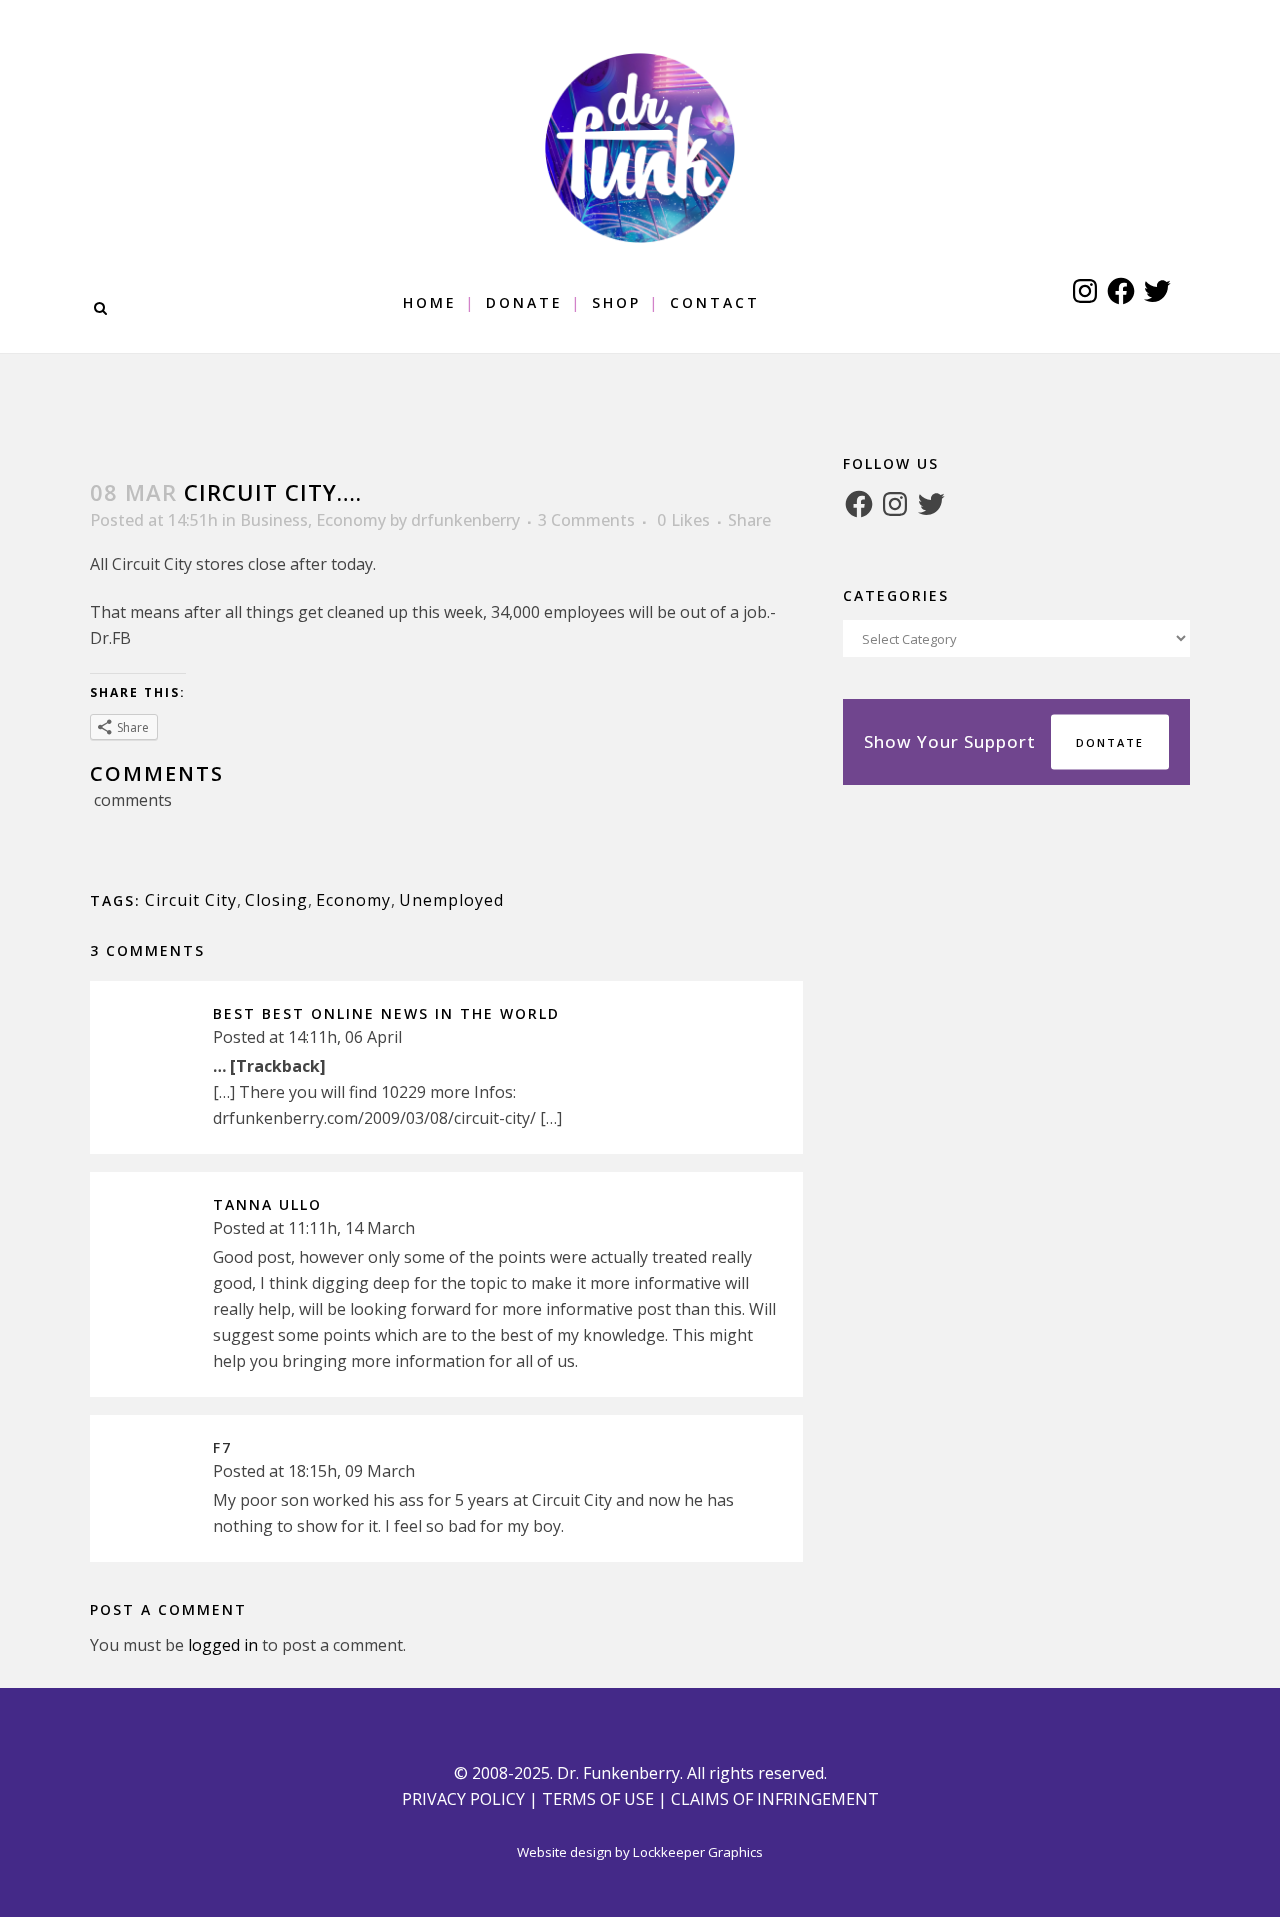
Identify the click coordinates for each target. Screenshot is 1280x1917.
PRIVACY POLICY (463, 1799)
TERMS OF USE (598, 1799)
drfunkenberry (465, 520)
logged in (223, 1645)
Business (274, 520)
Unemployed (451, 900)
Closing (276, 900)
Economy (351, 520)
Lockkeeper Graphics (698, 1852)
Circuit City (191, 900)
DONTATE (1110, 742)
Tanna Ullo (267, 1204)
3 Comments (586, 520)
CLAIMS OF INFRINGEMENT (775, 1799)
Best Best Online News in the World (386, 1013)
